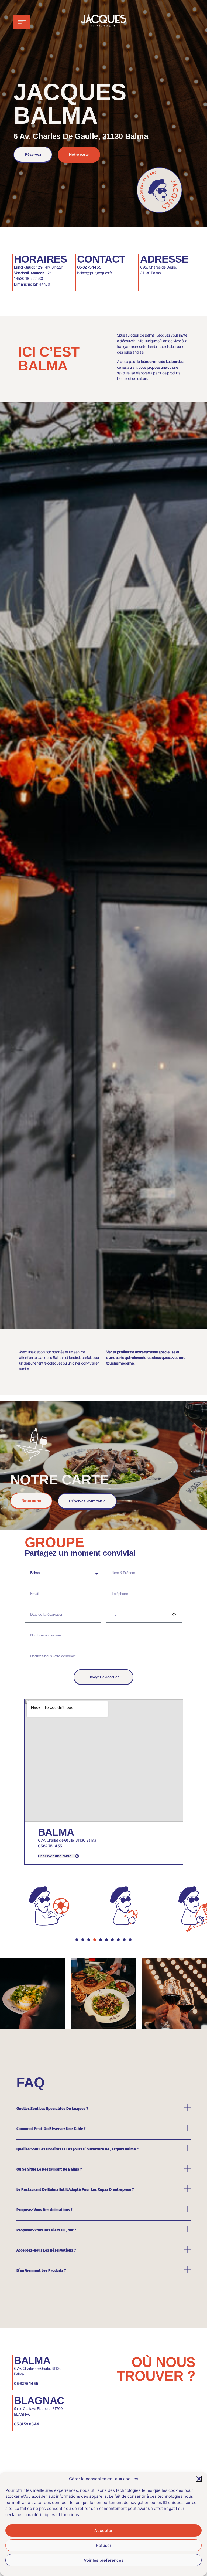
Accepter (103, 2531)
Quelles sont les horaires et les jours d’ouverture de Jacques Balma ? (78, 2149)
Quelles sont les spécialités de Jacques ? (53, 2109)
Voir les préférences (104, 2560)
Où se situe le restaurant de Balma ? (50, 2169)
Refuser (104, 2545)
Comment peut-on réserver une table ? (51, 2129)
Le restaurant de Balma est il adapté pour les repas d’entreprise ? (76, 2190)
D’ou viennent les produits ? (42, 2271)
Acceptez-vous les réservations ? (46, 2250)
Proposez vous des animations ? (45, 2210)
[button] (199, 2479)
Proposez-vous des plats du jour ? (47, 2230)
